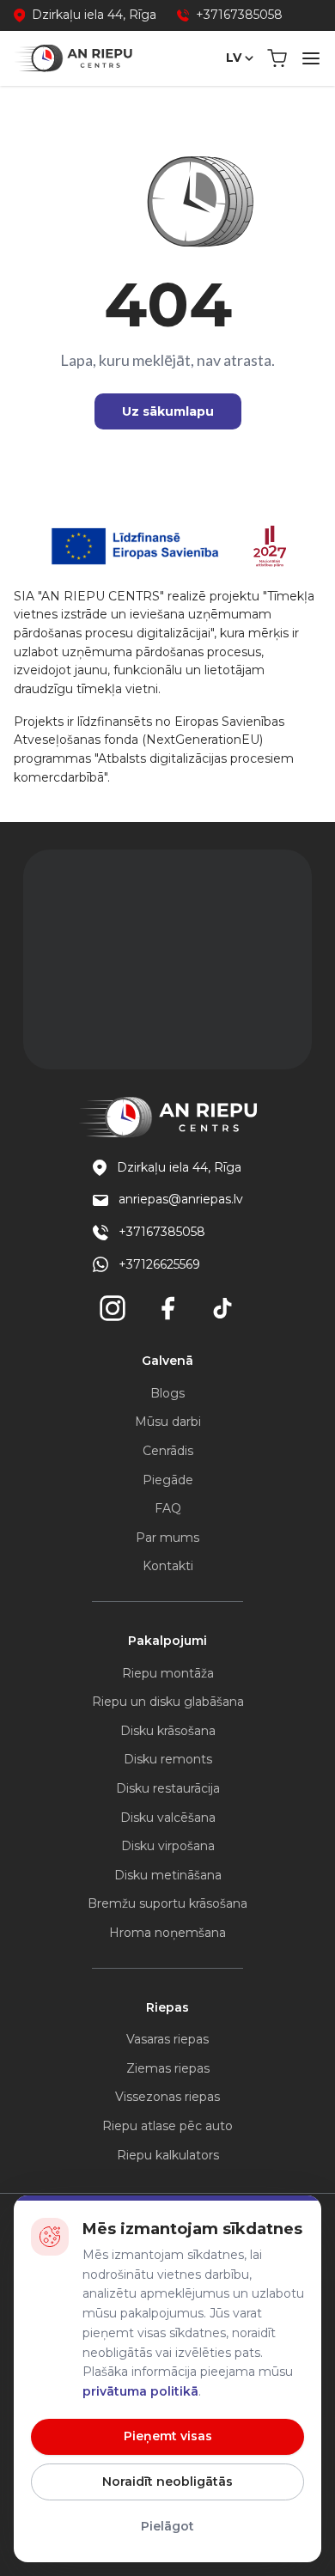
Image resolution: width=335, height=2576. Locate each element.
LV (234, 58)
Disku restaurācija (168, 1788)
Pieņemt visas (168, 2436)
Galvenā (167, 1361)
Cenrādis (168, 1451)
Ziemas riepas (168, 2068)
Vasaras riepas (167, 2039)
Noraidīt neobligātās (167, 2482)
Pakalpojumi (167, 1641)
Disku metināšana (168, 1875)
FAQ (168, 1508)
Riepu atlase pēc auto (167, 2126)
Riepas (167, 2007)
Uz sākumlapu (168, 411)
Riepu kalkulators (168, 2155)
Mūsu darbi (168, 1422)
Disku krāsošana (168, 1731)
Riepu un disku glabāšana (168, 1702)
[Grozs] (277, 58)
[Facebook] (167, 1308)
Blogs (167, 1393)
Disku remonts (168, 1759)
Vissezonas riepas (167, 2097)
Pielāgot (167, 2526)
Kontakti (168, 1566)
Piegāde (168, 1480)
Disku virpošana (168, 1846)
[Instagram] (113, 1308)
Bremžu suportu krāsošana (167, 1903)
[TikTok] (222, 1308)
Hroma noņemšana (167, 1933)
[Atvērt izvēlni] (311, 58)
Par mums (167, 1538)
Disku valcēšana (168, 1818)
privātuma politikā (140, 2391)
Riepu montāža (168, 1673)
